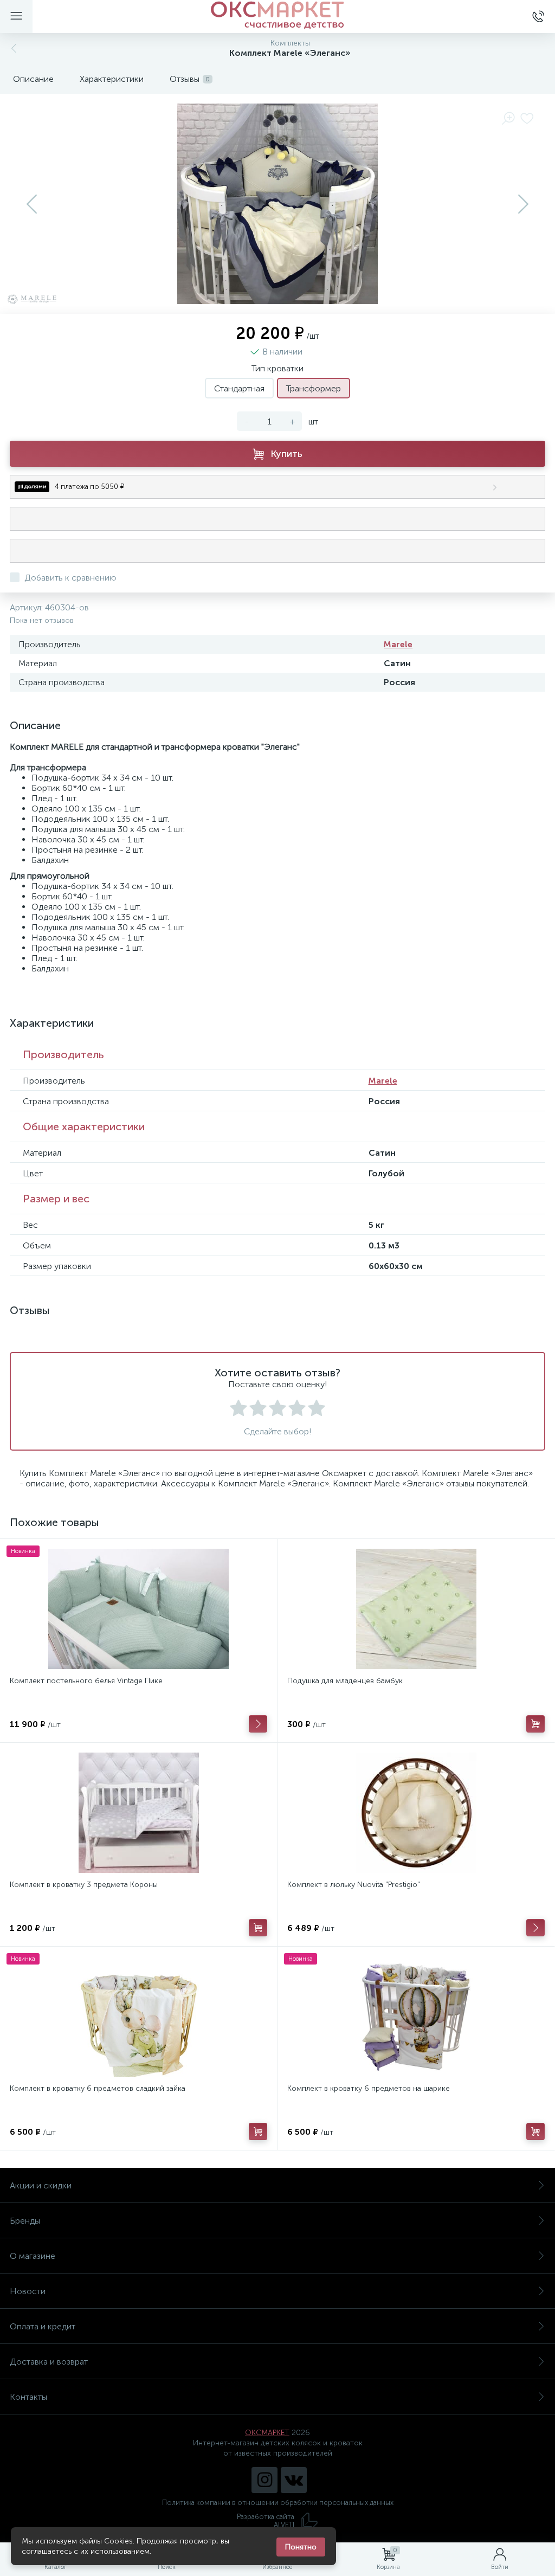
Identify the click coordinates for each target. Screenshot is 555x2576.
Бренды (25, 2221)
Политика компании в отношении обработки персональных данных (278, 2503)
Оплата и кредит (43, 2326)
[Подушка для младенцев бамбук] (416, 1609)
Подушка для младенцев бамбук (345, 1681)
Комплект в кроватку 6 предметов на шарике (369, 2088)
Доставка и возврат (49, 2362)
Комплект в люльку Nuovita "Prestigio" (354, 1885)
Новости (28, 2291)
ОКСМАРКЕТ (267, 2433)
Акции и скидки (41, 2185)
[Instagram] (264, 2480)
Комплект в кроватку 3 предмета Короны (84, 1885)
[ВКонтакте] (294, 2480)
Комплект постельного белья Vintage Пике (86, 1681)
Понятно (301, 2547)
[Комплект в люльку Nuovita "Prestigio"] (416, 1813)
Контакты (28, 2397)
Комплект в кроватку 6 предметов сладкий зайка (98, 2088)
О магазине (33, 2256)
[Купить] (535, 1724)
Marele (398, 644)
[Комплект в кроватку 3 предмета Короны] (138, 1813)
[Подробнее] (258, 1724)
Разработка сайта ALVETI (266, 2521)
